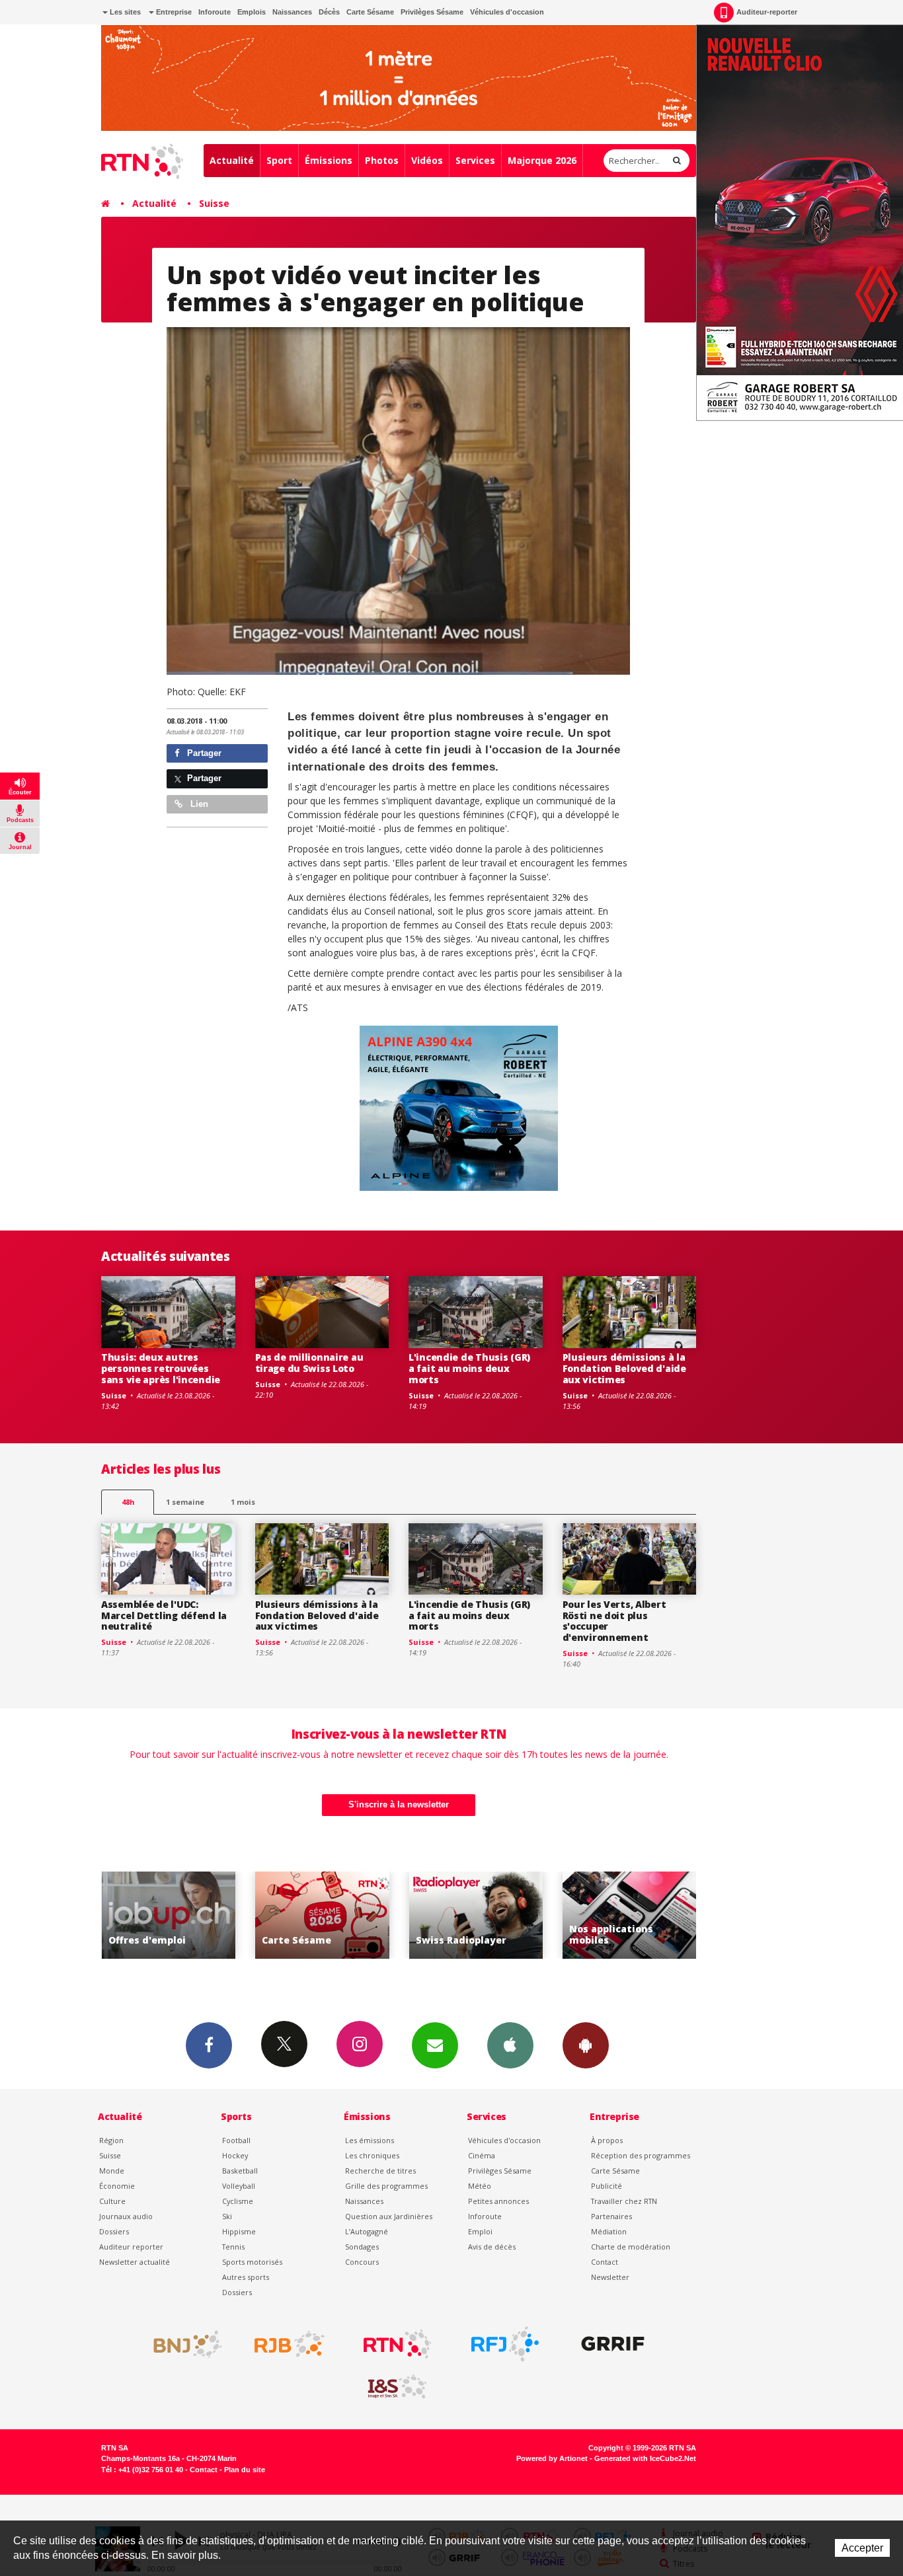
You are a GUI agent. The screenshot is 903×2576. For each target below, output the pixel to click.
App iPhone (510, 2045)
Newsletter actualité (135, 2262)
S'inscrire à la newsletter (399, 1804)
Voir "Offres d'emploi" (683, 1915)
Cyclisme (238, 2201)
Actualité (232, 160)
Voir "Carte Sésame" (222, 1915)
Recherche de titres (380, 2171)
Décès (329, 12)
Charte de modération (631, 2247)
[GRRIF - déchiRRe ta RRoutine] (613, 2344)
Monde (112, 2171)
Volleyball (239, 2186)
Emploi (480, 2231)
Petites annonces (498, 2201)
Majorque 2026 (542, 160)
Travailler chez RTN (624, 2201)
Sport (279, 160)
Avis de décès (492, 2247)
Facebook (209, 2045)
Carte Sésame (370, 12)
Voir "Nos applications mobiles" (530, 1915)
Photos (382, 160)
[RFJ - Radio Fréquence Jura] (505, 2344)
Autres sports (246, 2277)
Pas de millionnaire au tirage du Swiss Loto (309, 1363)
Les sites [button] (124, 12)
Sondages (362, 2247)
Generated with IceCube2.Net (645, 2458)
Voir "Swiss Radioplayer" (376, 1915)
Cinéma (482, 2155)
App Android (586, 2045)
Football (236, 2140)
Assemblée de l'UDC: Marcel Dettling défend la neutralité (164, 1615)
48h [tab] (128, 1502)
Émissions (329, 160)
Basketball (240, 2171)
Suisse (214, 203)
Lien (198, 804)
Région (111, 2140)
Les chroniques (372, 2155)
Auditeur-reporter (767, 12)
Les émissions (370, 2140)
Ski (227, 2216)
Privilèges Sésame (432, 12)
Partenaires (611, 2216)
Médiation (609, 2231)
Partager (203, 753)
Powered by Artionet (552, 2458)
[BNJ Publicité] (182, 2344)
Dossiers (114, 2231)
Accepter (862, 2548)
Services (475, 160)
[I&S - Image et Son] (397, 2387)
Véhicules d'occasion (507, 12)
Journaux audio (126, 2216)
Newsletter (610, 2277)
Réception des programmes (641, 2155)
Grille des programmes (386, 2186)
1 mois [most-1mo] (243, 1502)
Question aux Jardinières (389, 2216)
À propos (607, 2140)
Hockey (235, 2155)
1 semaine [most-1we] (185, 1502)
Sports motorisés (252, 2262)
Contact (605, 2262)
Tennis (233, 2247)
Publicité (607, 2186)
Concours (362, 2262)
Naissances (292, 12)
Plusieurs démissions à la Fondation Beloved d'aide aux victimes (624, 1368)
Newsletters (435, 2045)
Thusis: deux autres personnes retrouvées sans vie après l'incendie (161, 1368)
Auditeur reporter (131, 2247)
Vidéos (427, 160)
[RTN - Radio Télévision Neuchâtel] (397, 2344)
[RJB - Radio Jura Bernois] (290, 2344)
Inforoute (215, 12)
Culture (112, 2201)
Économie (117, 2186)
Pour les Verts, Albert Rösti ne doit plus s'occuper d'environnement (614, 1621)
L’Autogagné (367, 2231)
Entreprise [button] (173, 12)
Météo (480, 2186)
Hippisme (239, 2231)
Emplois (252, 12)
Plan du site (245, 2470)
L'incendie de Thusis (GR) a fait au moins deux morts (469, 1368)
